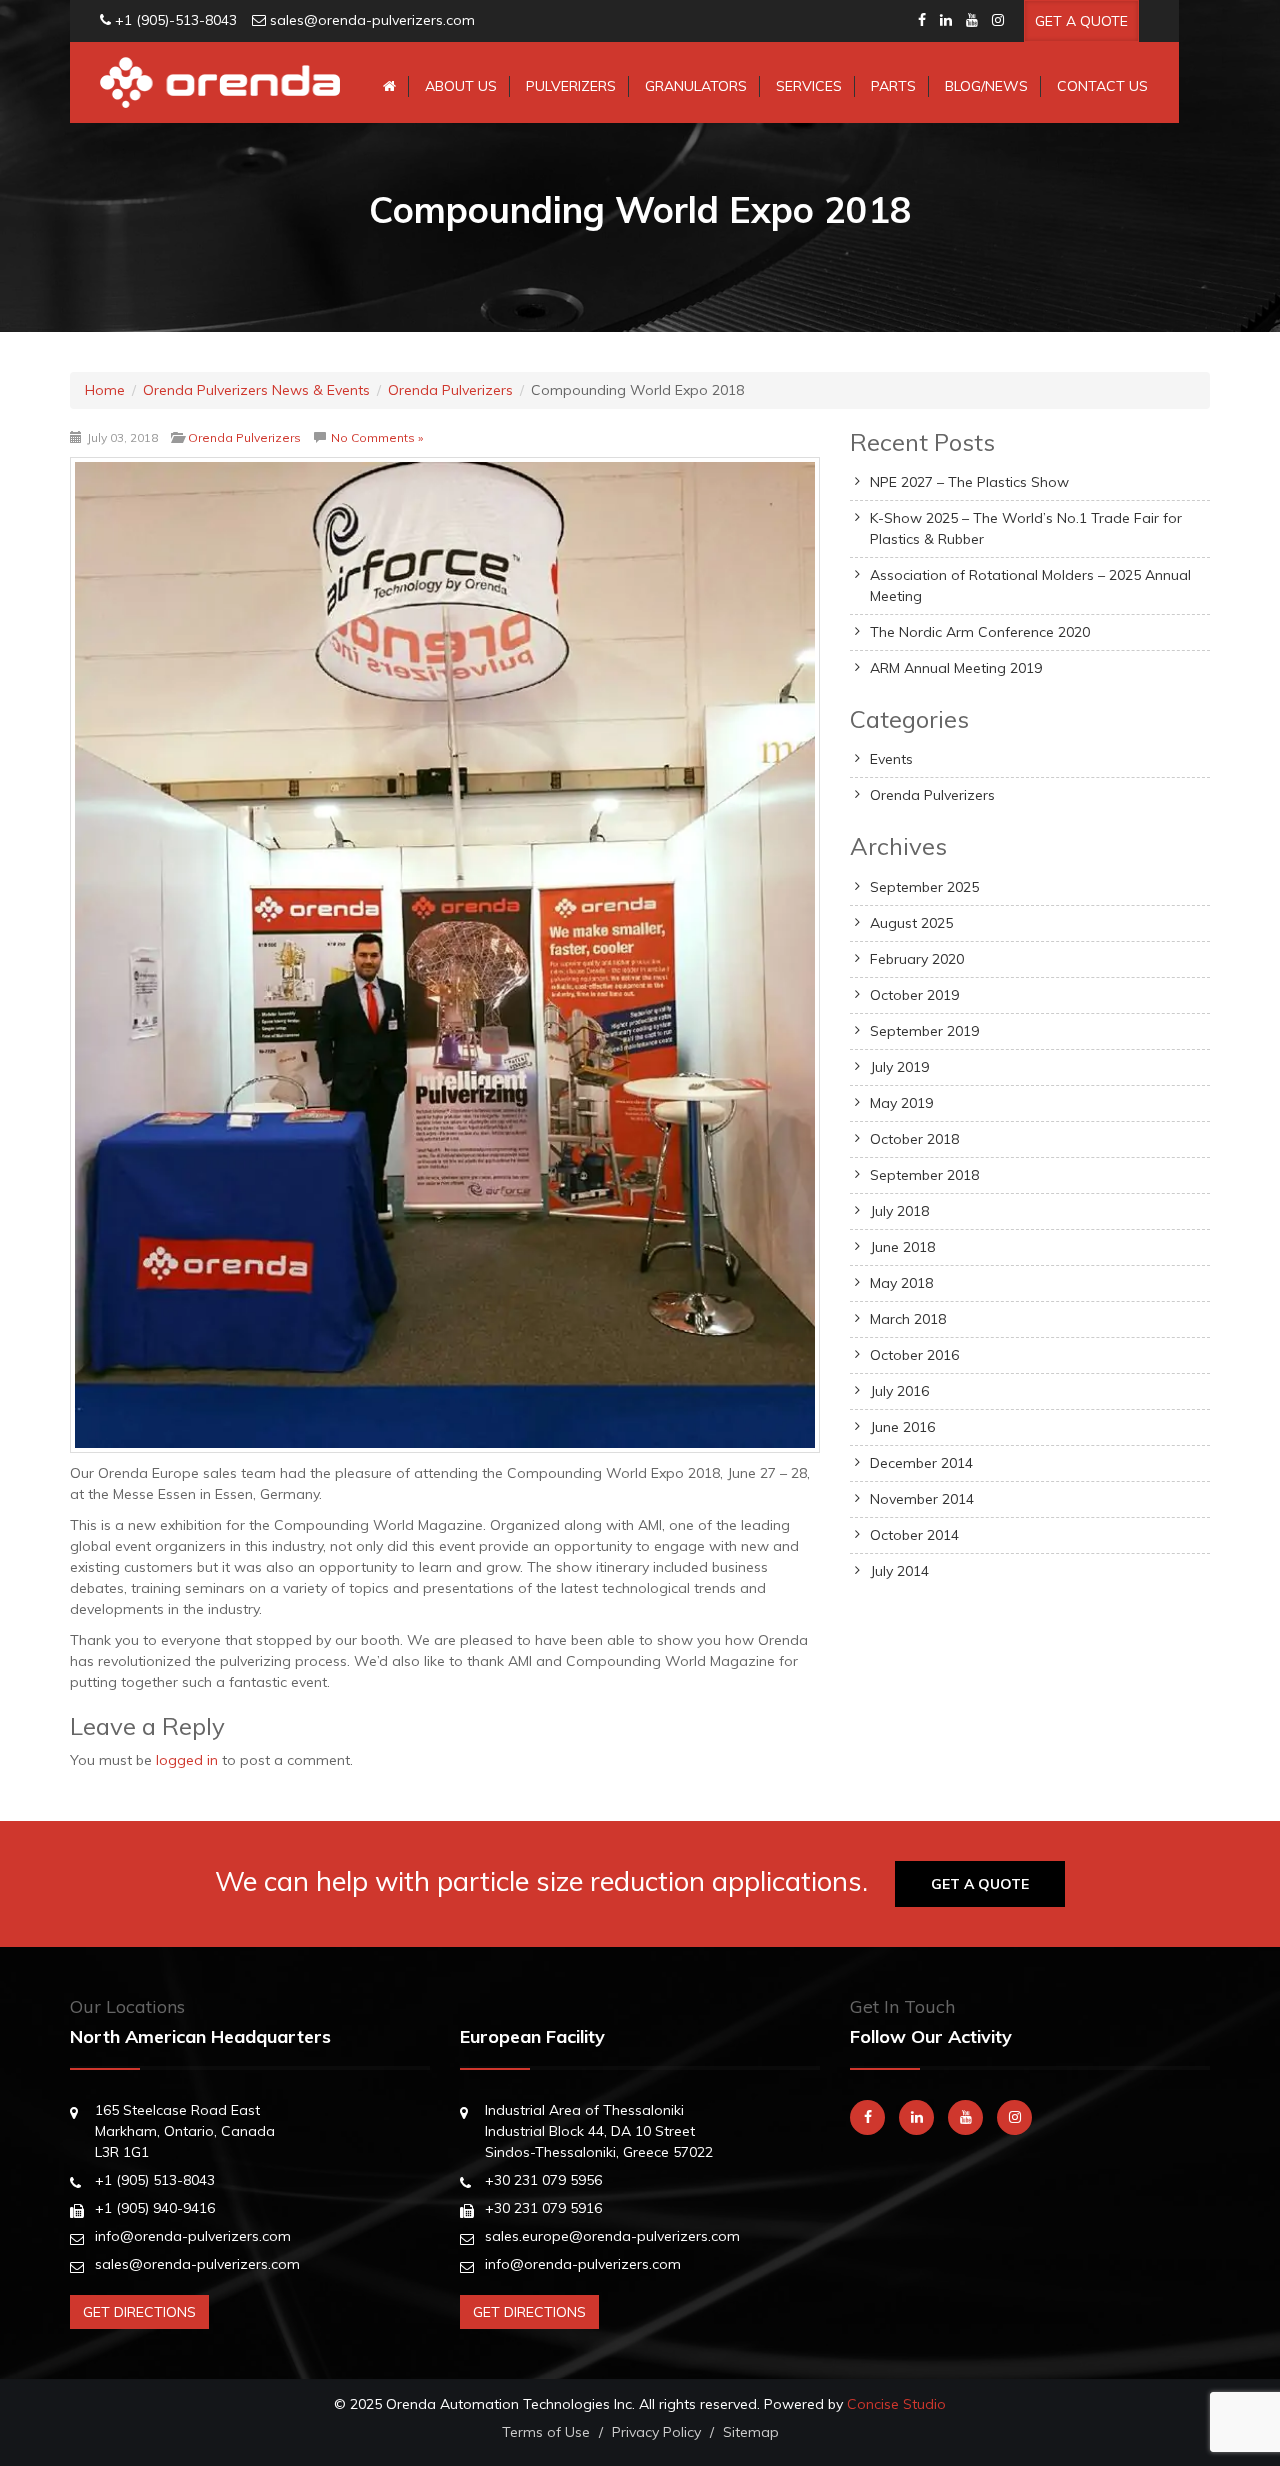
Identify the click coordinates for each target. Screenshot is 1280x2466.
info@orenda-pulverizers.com (193, 2236)
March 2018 (908, 1319)
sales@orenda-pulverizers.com (372, 20)
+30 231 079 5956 (543, 2180)
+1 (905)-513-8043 (176, 20)
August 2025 (911, 923)
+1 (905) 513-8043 (155, 2180)
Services (809, 86)
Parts (893, 86)
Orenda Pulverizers (244, 437)
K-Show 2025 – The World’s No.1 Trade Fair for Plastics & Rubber (1026, 528)
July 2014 (899, 1571)
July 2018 (899, 1211)
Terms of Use (546, 2432)
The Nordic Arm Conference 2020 (980, 632)
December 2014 (921, 1463)
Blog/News (986, 86)
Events (891, 759)
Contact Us (1102, 86)
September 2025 (924, 887)
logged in (187, 1760)
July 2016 (899, 1391)
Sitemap (751, 2432)
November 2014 (922, 1499)
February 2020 (917, 959)
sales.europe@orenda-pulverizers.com (612, 2236)
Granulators (696, 86)
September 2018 (924, 1175)
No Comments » (377, 437)
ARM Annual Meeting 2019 (956, 668)
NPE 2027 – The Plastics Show (969, 482)
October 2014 (914, 1535)
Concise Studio (896, 2404)
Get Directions (139, 2312)
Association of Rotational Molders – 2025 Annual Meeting (1030, 585)
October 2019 (914, 995)
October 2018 (914, 1139)
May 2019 (901, 1103)
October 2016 (914, 1355)
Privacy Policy (656, 2432)
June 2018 (902, 1247)
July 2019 (899, 1067)
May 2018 (901, 1283)
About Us (461, 86)
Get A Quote (1081, 21)
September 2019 (924, 1031)
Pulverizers (571, 86)
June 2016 (902, 1427)
